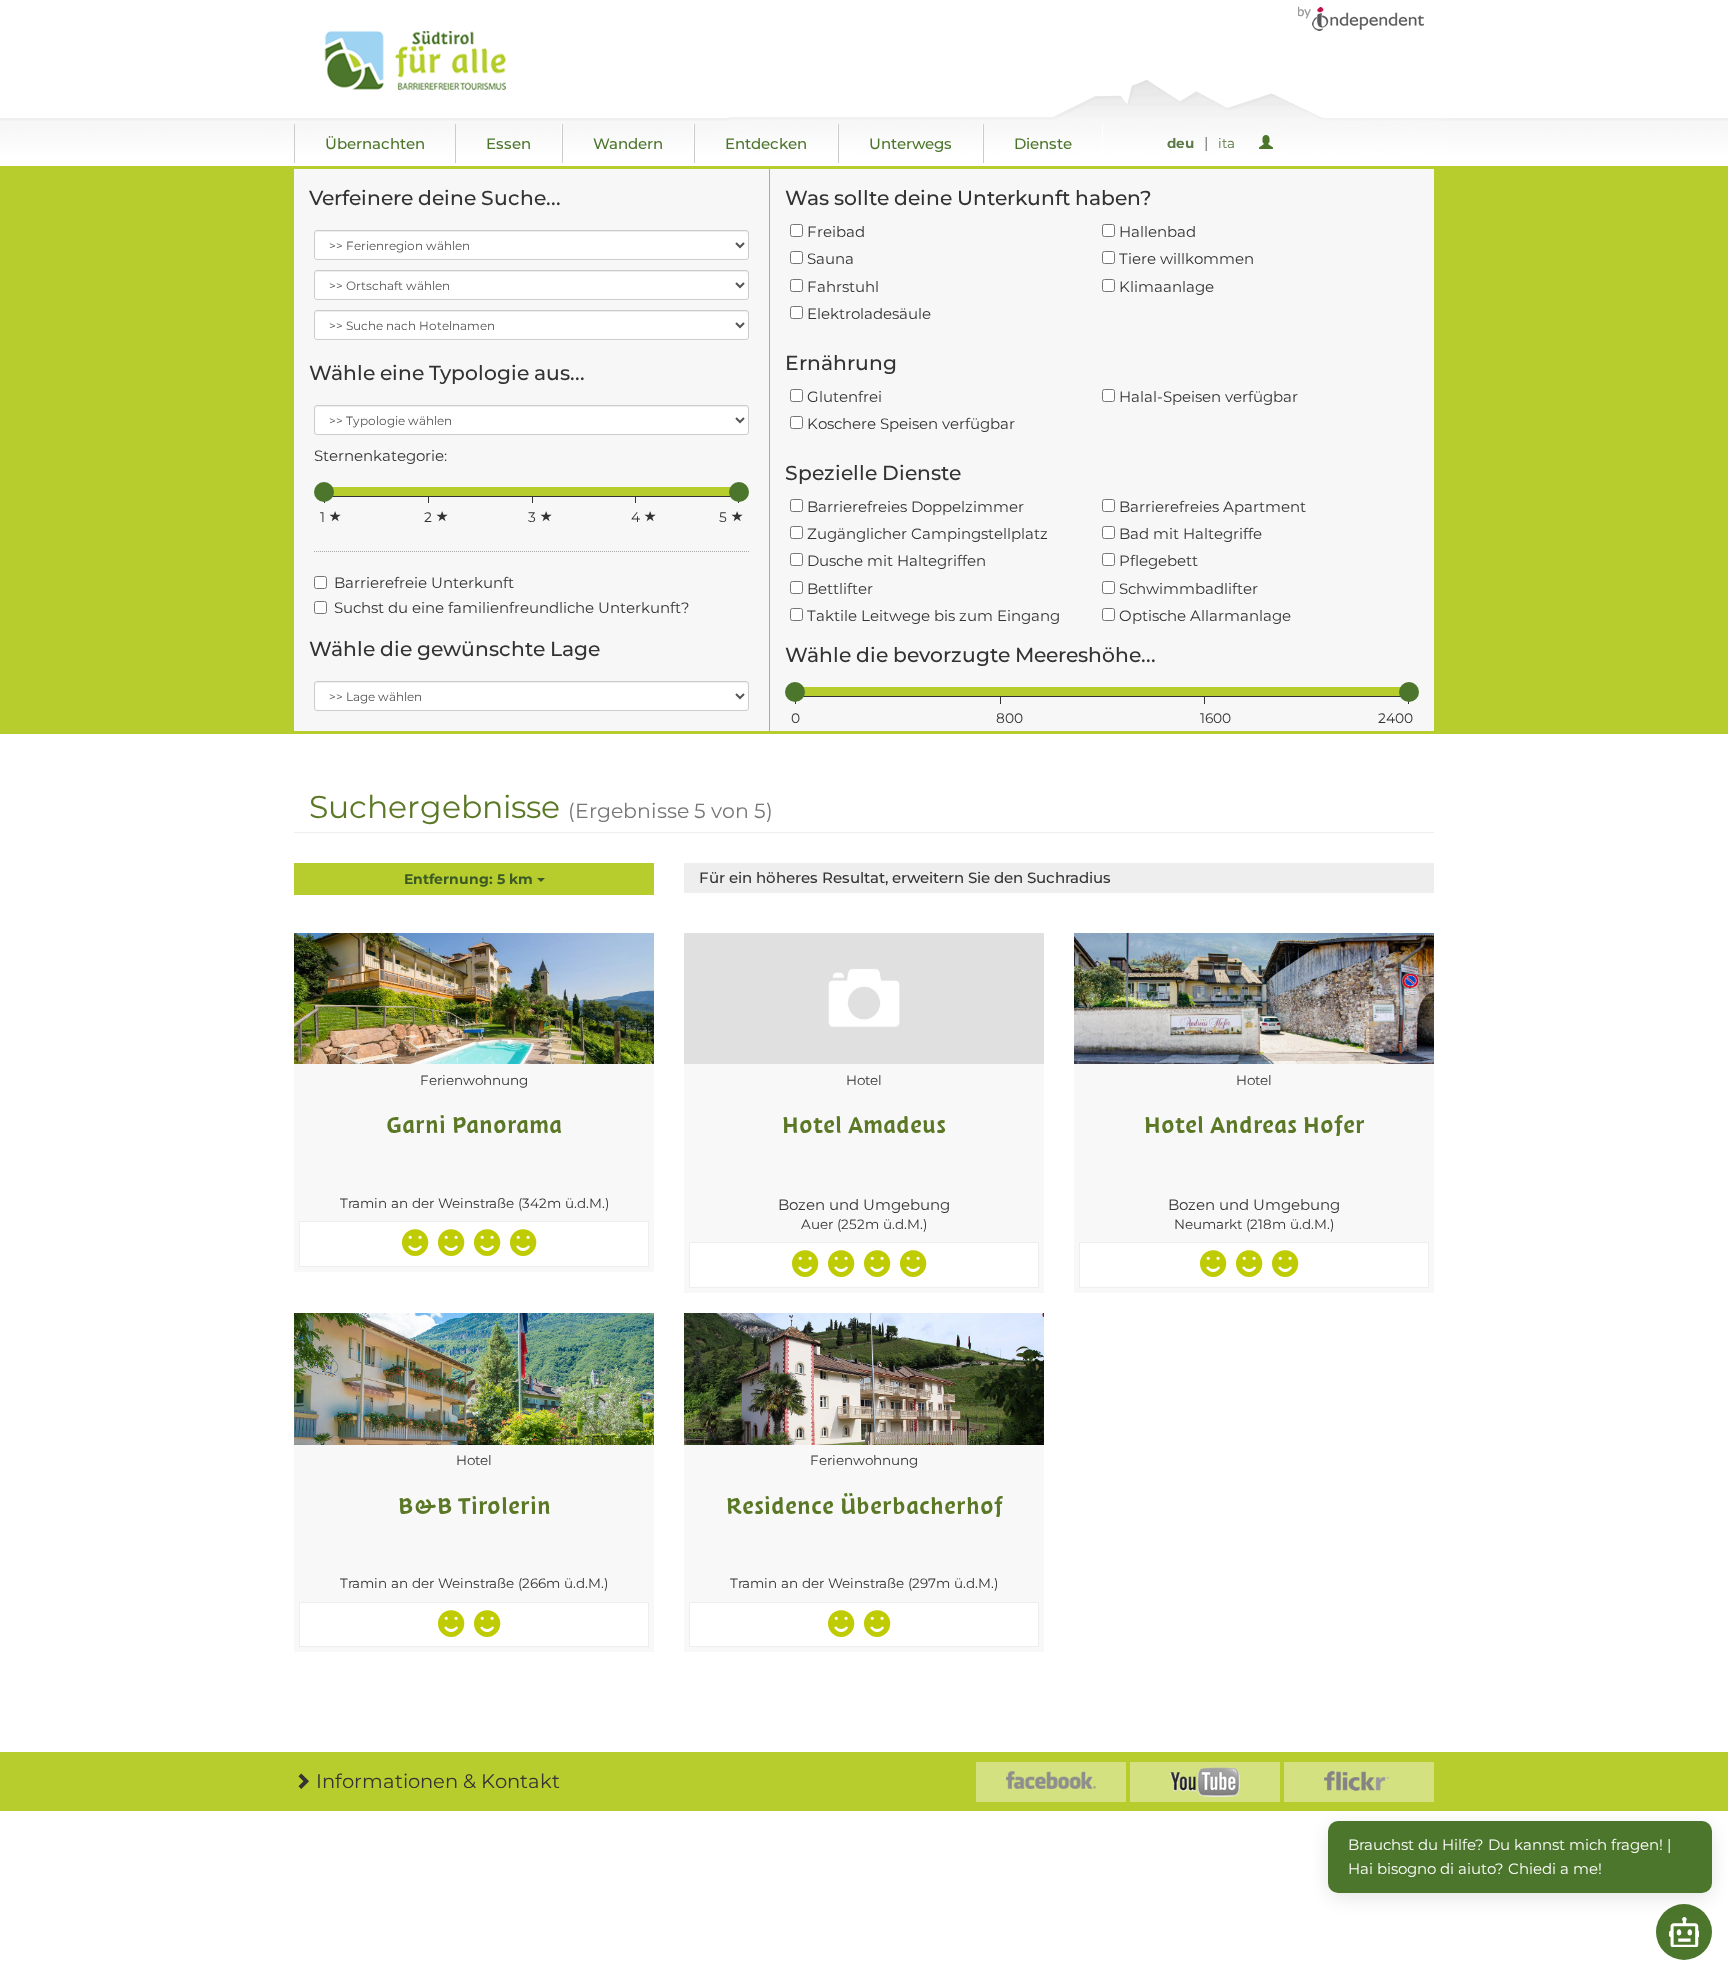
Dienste (1043, 143)
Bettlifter (838, 588)
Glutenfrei (842, 396)
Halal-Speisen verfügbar (1206, 396)
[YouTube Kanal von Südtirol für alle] (1205, 1782)
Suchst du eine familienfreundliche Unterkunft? (512, 607)
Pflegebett (1156, 560)
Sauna (828, 258)
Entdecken (766, 143)
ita (1226, 143)
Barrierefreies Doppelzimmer (913, 506)
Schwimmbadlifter (1186, 588)
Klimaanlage (1164, 286)
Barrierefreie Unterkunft (424, 582)
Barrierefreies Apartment (1210, 506)
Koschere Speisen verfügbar (909, 423)
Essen (508, 143)
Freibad (834, 231)
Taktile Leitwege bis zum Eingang (931, 615)
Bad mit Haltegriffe (1188, 533)
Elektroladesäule (867, 313)
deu (1180, 143)
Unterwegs (910, 143)
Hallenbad (1155, 231)
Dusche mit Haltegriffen (894, 560)
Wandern (628, 143)
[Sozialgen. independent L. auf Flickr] (1359, 1782)
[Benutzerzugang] (1269, 143)
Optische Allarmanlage (1203, 615)
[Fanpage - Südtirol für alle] (1051, 1782)
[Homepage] (436, 61)
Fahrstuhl (841, 286)
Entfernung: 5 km (470, 879)
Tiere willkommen (1184, 258)
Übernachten (375, 143)
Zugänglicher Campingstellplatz (925, 533)
